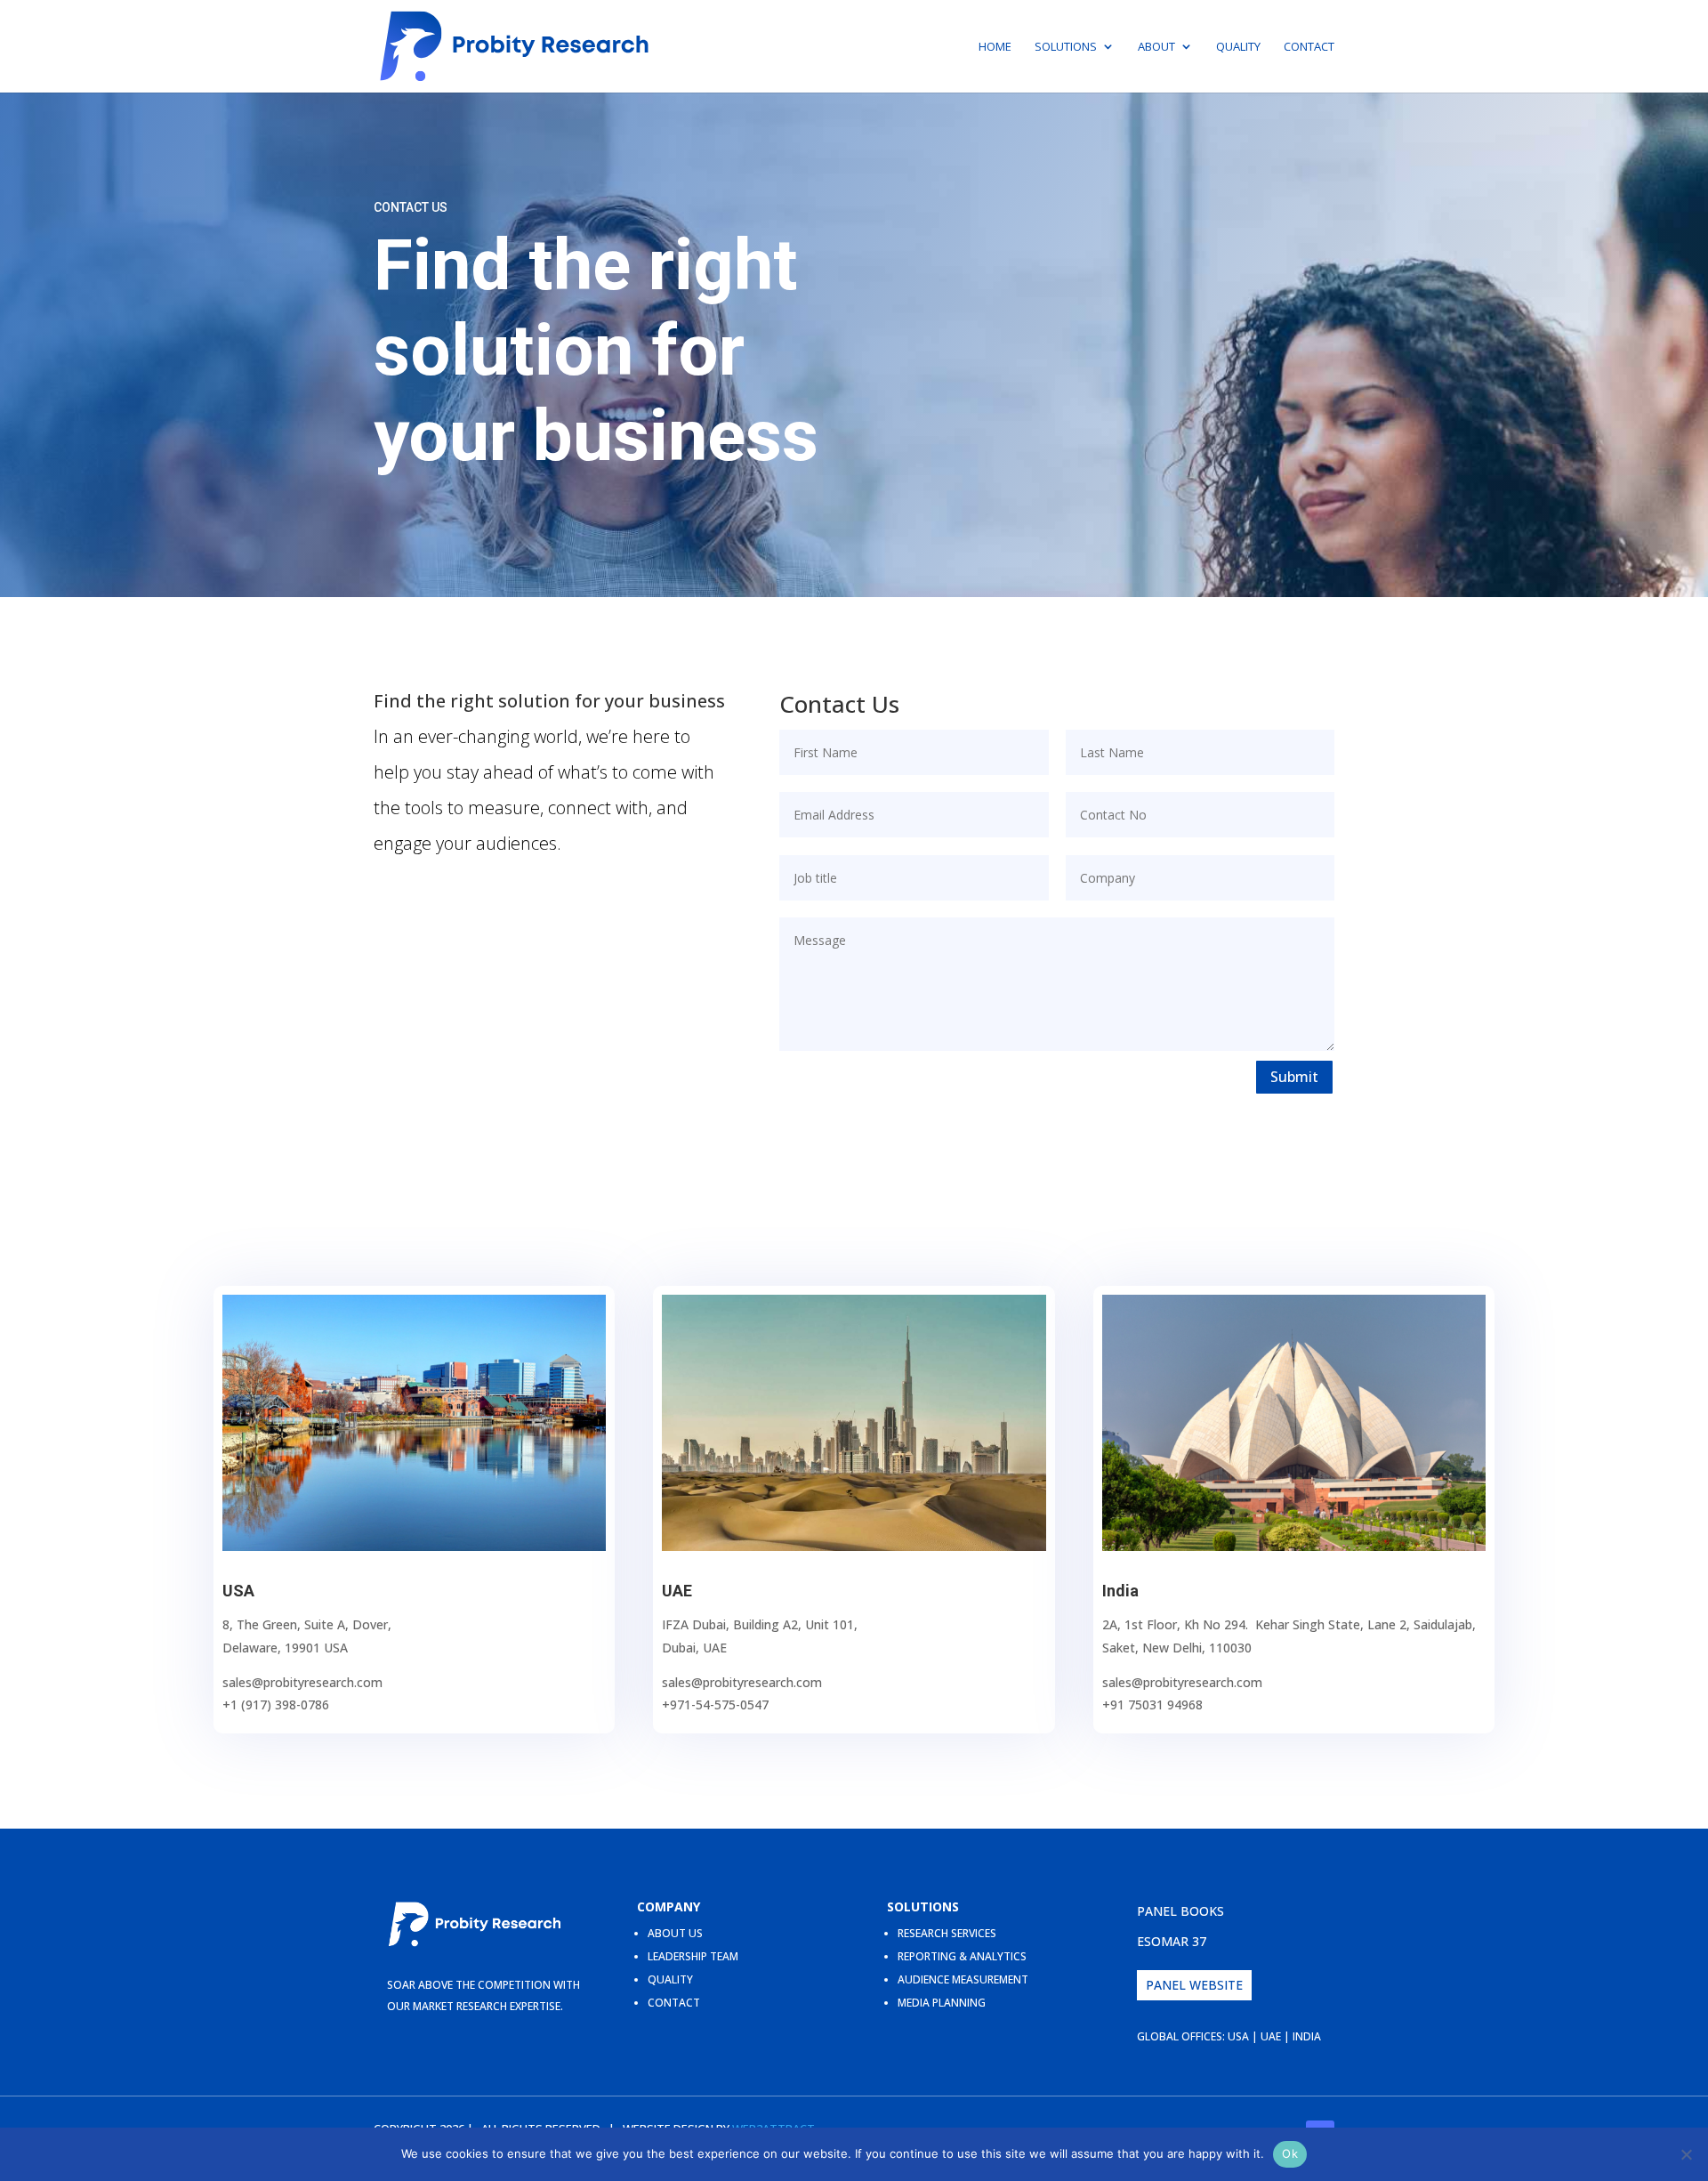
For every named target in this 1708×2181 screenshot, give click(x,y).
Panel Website (1194, 1985)
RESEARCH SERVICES (947, 1933)
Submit (1294, 1077)
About (1156, 47)
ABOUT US (675, 1933)
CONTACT (674, 2003)
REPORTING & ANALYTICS (962, 1956)
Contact (1309, 47)
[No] (1686, 2154)
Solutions (1066, 47)
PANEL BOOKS (1180, 1911)
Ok (1290, 2153)
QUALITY (670, 1979)
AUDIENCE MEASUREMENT (963, 1979)
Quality (1238, 47)
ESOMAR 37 (1172, 1941)
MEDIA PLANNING (942, 2003)
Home (995, 47)
